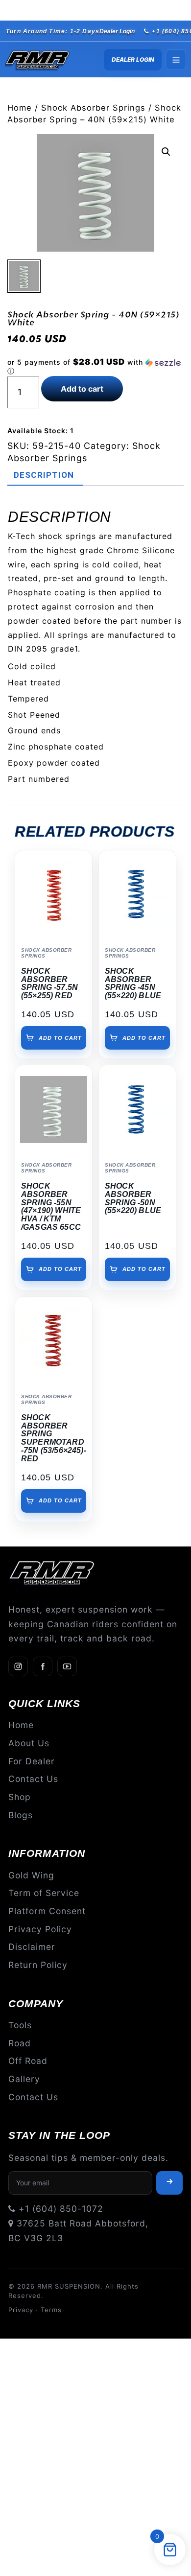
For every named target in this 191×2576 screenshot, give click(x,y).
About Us (29, 1743)
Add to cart (82, 389)
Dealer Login (117, 31)
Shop (20, 1797)
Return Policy (38, 1965)
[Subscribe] (169, 2183)
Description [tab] (44, 475)
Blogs (21, 1815)
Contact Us (33, 1779)
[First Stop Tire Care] (45, 60)
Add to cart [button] (60, 1038)
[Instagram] (18, 1666)
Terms (51, 2310)
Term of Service (44, 1893)
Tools (20, 2025)
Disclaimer (32, 1947)
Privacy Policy (40, 1929)
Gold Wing (31, 1875)
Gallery (24, 2079)
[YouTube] (67, 1666)
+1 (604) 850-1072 (60, 2209)
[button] (166, 152)
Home (20, 108)
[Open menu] (176, 60)
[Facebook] (43, 1666)
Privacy (21, 2310)
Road (20, 2043)
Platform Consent (47, 1911)
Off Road (28, 2061)
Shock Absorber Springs (93, 108)
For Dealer (32, 1761)
